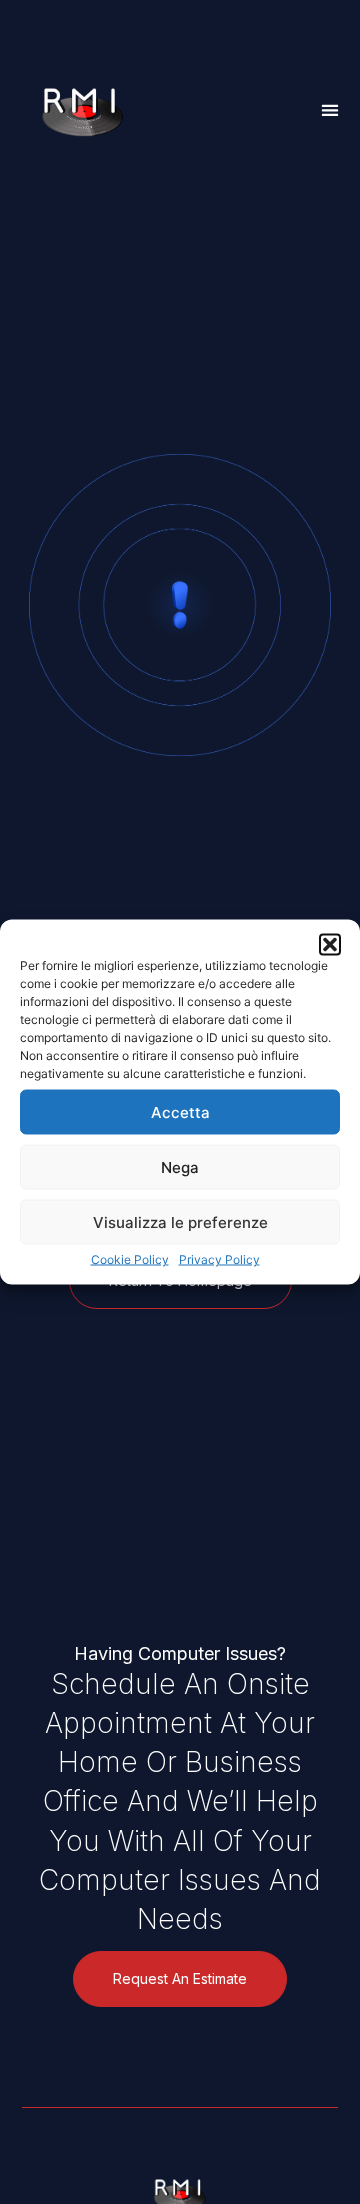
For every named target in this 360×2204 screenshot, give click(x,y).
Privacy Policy (219, 1259)
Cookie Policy (130, 1259)
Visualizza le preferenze (180, 1221)
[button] (330, 945)
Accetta (180, 1111)
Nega (180, 1166)
